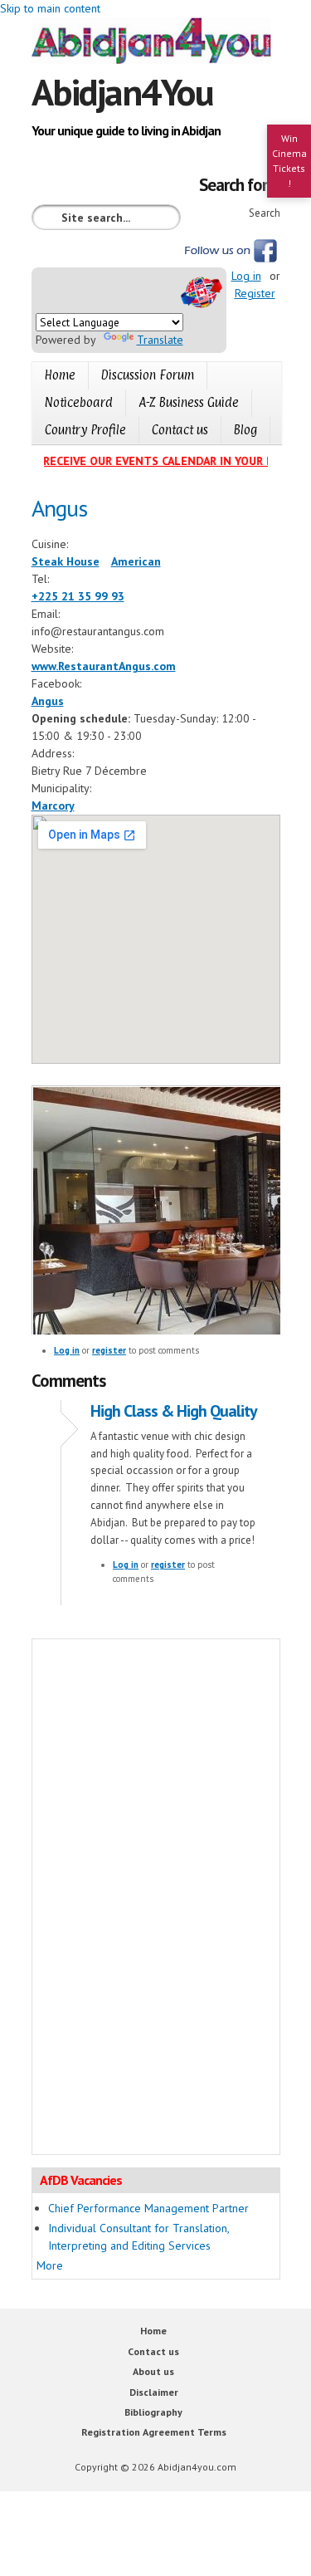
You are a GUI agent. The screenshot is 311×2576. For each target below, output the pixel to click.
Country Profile (85, 430)
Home (60, 375)
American (136, 561)
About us (153, 2371)
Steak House (66, 561)
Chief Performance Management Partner (148, 2208)
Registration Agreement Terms (154, 2432)
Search (265, 213)
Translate (160, 340)
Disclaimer (154, 2392)
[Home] (156, 43)
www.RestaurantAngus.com (104, 666)
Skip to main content (50, 8)
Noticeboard (79, 402)
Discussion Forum (148, 375)
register (109, 1350)
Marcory (53, 806)
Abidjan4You (122, 91)
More (50, 2265)
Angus (48, 701)
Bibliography (153, 2412)
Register (255, 293)
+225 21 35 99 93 (78, 596)
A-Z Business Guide (189, 402)
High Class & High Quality (174, 1411)
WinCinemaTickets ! (289, 161)
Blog (245, 430)
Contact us (180, 430)
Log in (246, 276)
